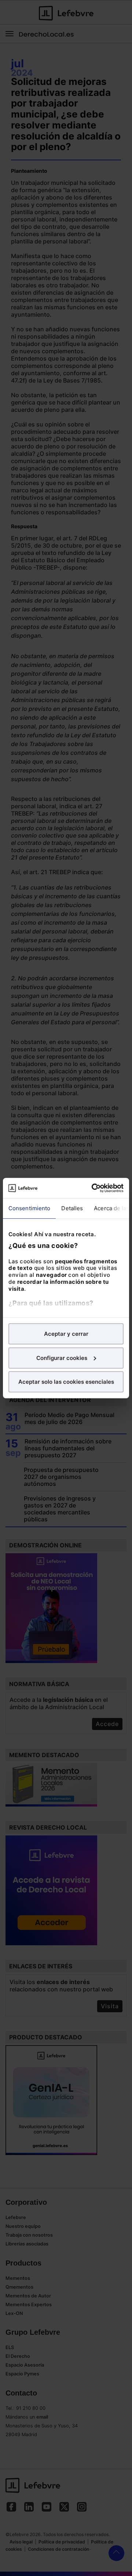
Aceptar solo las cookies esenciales (66, 1382)
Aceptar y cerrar (66, 1334)
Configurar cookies (62, 1358)
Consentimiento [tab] (29, 1208)
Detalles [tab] (72, 1208)
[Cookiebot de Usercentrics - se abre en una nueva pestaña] (93, 1188)
